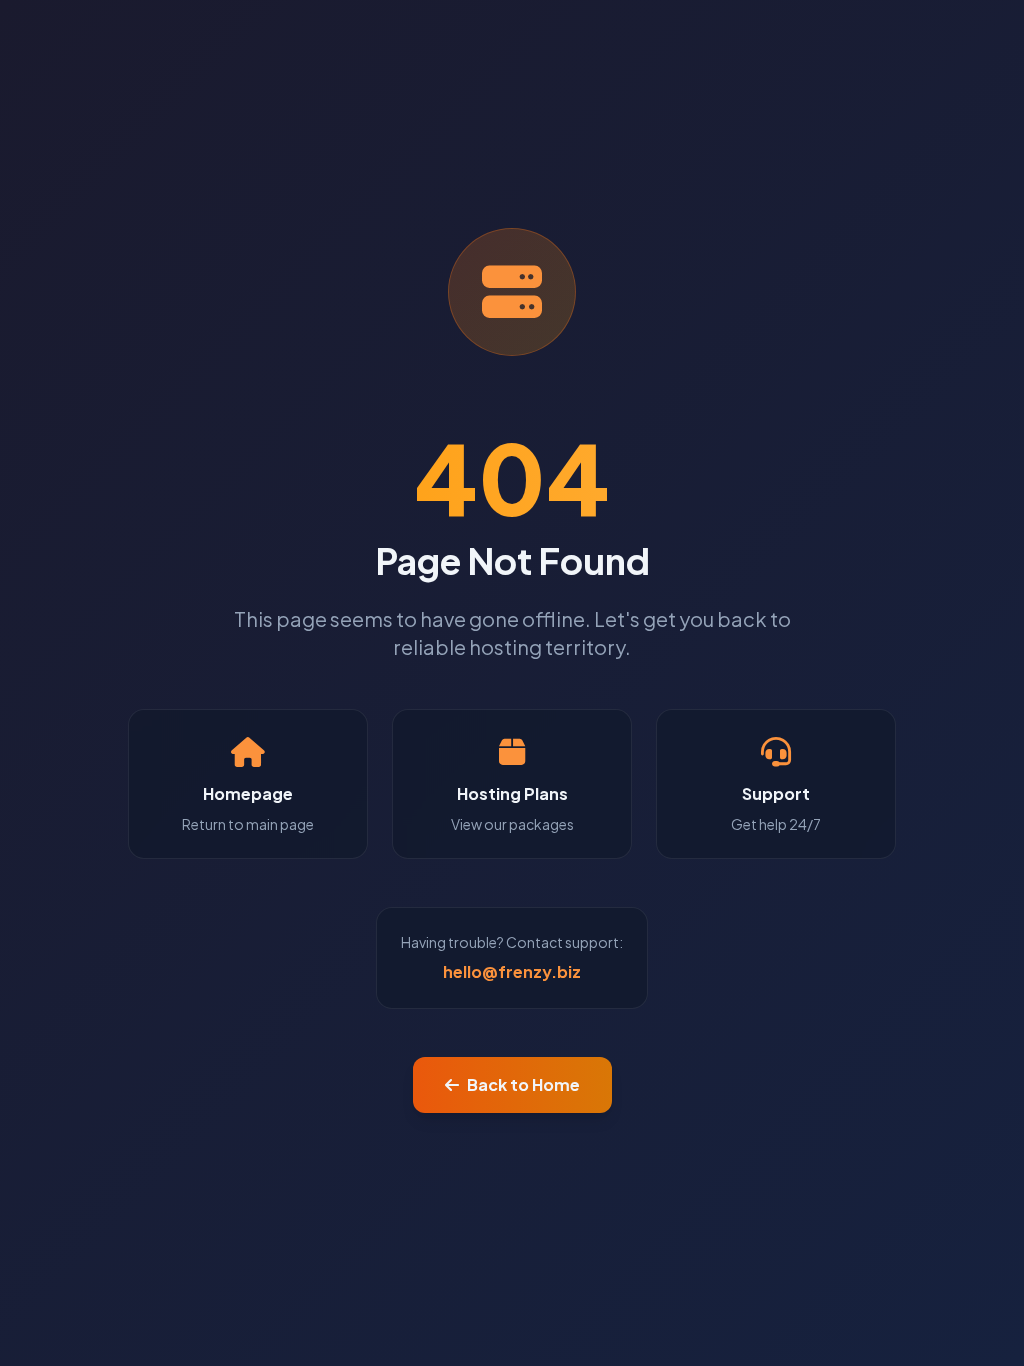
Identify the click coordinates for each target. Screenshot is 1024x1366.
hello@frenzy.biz (512, 971)
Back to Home (523, 1084)
